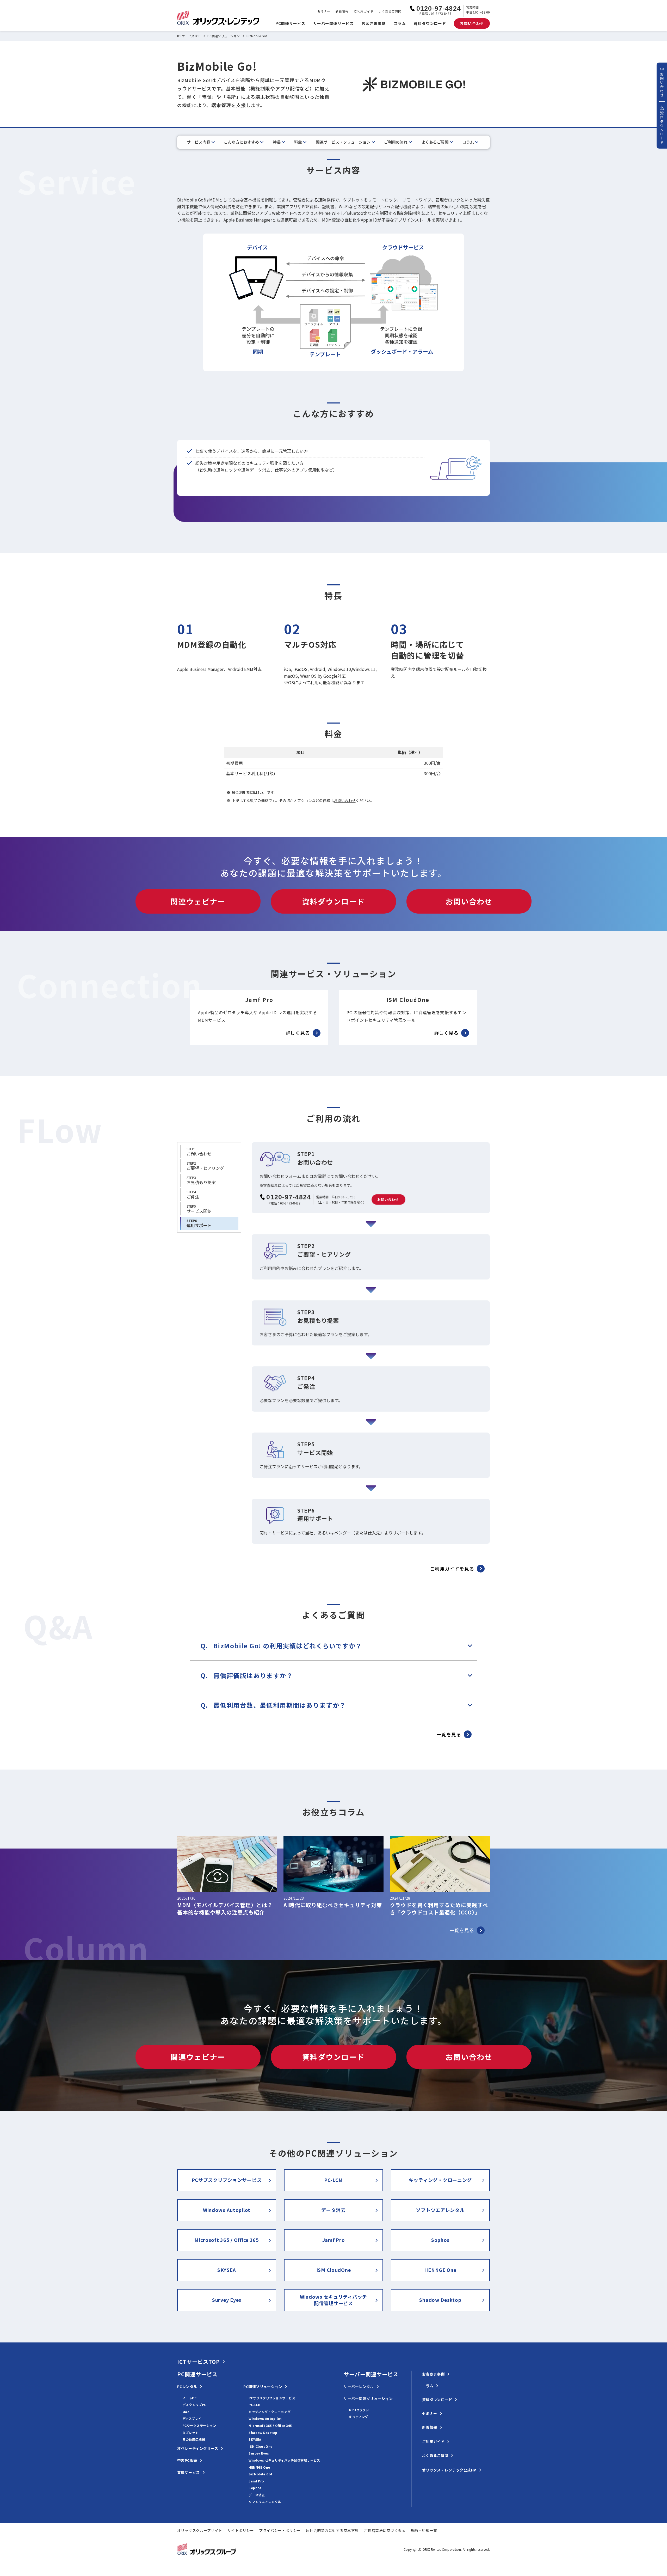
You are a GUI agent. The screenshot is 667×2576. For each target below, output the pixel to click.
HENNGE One (440, 2270)
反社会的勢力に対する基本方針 (332, 2530)
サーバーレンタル (359, 2387)
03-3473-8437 (290, 1203)
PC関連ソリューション (224, 36)
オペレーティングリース (198, 2448)
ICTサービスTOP (189, 36)
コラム (400, 23)
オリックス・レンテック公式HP (449, 2470)
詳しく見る (298, 1033)
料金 (298, 142)
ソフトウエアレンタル (440, 2210)
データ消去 (333, 2210)
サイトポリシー (241, 2530)
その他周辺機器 (194, 2439)
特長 (277, 142)
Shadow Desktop (440, 2300)
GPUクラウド (359, 2410)
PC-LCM (333, 2180)
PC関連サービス (290, 23)
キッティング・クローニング (440, 2180)
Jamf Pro (334, 2240)
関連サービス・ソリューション (343, 142)
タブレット (190, 2433)
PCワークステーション (199, 2425)
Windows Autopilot (227, 2210)
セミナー (324, 11)
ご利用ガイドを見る (452, 1568)
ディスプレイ (192, 2418)
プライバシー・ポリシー (280, 2530)
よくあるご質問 (390, 11)
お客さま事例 (373, 23)
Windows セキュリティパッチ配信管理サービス (333, 2300)
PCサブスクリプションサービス (227, 2180)
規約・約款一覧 (424, 2530)
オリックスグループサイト (200, 2530)
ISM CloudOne (334, 2270)
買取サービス (189, 2472)
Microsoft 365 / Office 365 (227, 2240)
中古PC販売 (187, 2460)
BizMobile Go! (260, 2474)
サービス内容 (199, 142)
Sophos (440, 2240)
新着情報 (342, 11)
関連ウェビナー (198, 901)
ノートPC (189, 2398)
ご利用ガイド (364, 11)
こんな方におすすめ (241, 142)
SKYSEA (227, 2270)
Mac (186, 2412)
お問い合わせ (345, 800)
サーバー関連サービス (333, 23)
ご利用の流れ (396, 142)
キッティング (359, 2417)
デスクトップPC (194, 2405)
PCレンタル (187, 2387)
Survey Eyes (227, 2300)
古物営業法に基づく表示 (385, 2530)
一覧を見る (449, 1734)
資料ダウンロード (430, 23)
